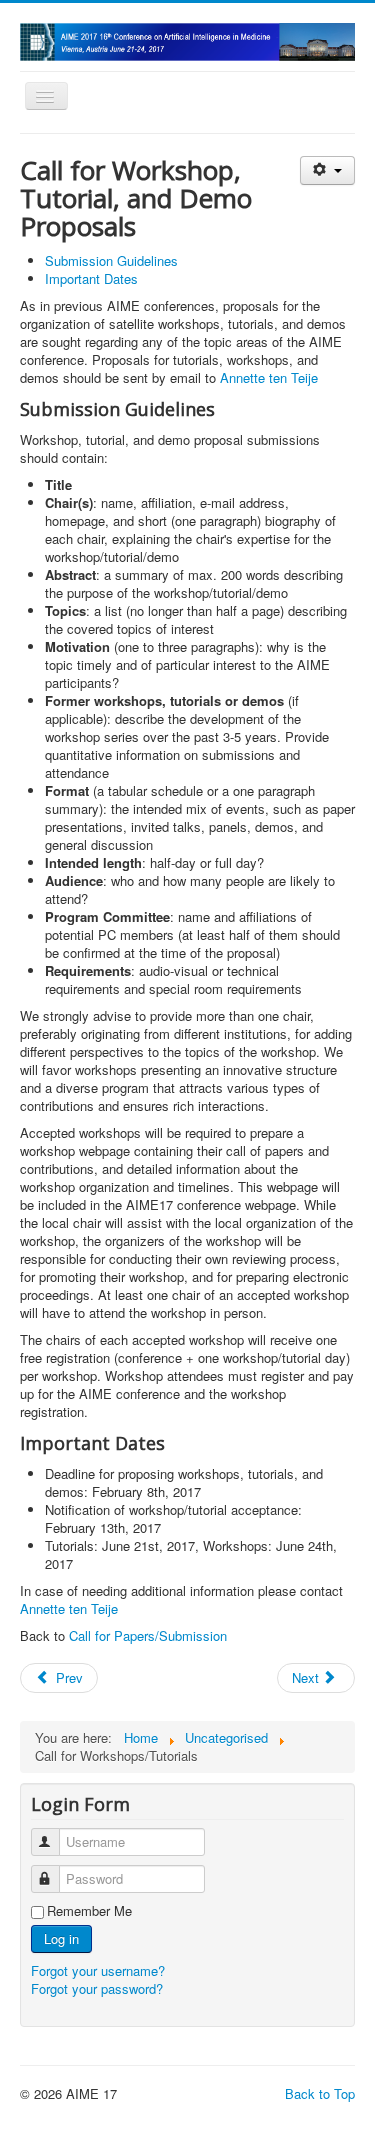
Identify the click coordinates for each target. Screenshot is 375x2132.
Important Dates (91, 278)
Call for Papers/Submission (148, 1635)
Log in (61, 1938)
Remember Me (89, 1911)
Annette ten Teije (269, 377)
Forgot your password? (97, 1988)
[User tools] (327, 170)
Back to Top (320, 2093)
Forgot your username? (98, 1970)
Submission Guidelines (111, 260)
